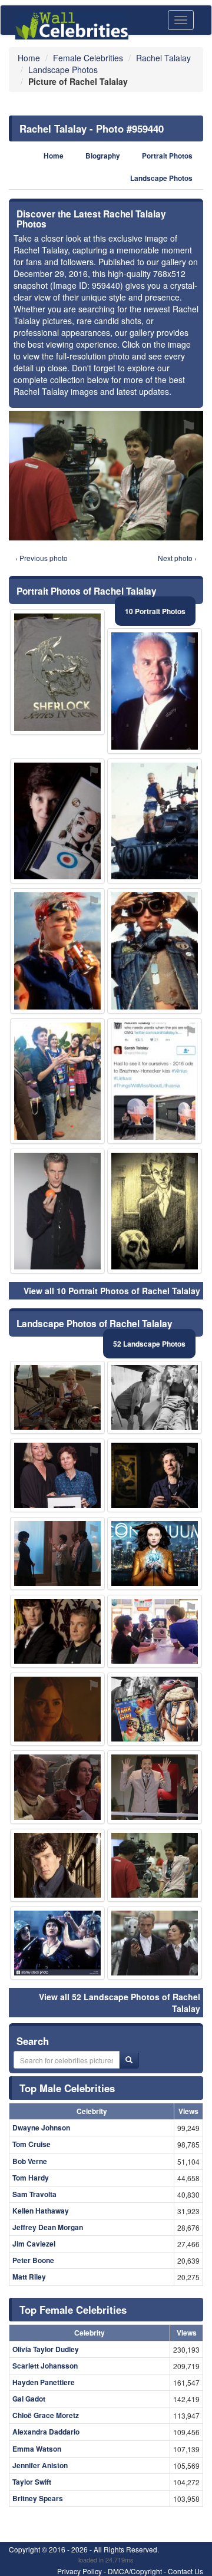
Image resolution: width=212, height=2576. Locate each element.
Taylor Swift (32, 2482)
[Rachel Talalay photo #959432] (155, 1475)
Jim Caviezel (34, 2244)
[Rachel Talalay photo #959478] (57, 1787)
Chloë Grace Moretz (46, 2415)
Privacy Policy (79, 2571)
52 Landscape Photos (149, 1344)
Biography (103, 156)
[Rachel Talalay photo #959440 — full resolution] (106, 476)
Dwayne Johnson (41, 2128)
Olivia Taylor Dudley (46, 2349)
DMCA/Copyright (135, 2571)
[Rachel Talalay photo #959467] (57, 1631)
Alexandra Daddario (46, 2432)
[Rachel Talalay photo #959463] (57, 1709)
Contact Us (185, 2571)
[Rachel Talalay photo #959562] (155, 1631)
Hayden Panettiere (44, 2382)
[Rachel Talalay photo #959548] (155, 1709)
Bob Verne (30, 2161)
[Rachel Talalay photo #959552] (155, 1211)
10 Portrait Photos (155, 611)
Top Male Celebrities (67, 2088)
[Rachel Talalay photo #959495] (57, 1553)
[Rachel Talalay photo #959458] (57, 1475)
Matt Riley (29, 2277)
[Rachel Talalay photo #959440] (155, 1865)
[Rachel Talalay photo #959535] (155, 951)
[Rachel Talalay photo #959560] (57, 672)
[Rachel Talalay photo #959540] (57, 1865)
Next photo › (177, 558)
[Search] (129, 2060)
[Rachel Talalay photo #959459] (155, 1943)
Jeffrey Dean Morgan (48, 2227)
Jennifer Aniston (40, 2465)
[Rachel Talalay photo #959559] (155, 821)
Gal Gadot (29, 2399)
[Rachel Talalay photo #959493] (155, 1081)
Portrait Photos (167, 156)
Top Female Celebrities (73, 2310)
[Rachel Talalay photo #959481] (57, 1397)
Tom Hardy (31, 2178)
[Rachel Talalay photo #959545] (57, 1081)
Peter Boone (33, 2260)
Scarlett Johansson (45, 2366)
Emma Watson (37, 2449)
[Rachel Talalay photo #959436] (155, 1397)
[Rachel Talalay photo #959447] (57, 821)
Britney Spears (38, 2498)
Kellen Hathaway (41, 2211)
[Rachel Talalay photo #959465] (57, 951)
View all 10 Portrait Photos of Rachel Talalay (112, 1291)
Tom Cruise (32, 2144)
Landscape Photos (161, 178)
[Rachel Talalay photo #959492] (57, 1211)
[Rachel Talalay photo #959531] (155, 1787)
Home (54, 156)
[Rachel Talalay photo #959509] (155, 691)
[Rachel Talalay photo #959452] (155, 1553)
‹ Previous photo (42, 558)
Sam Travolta (34, 2194)
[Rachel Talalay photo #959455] (57, 1943)
